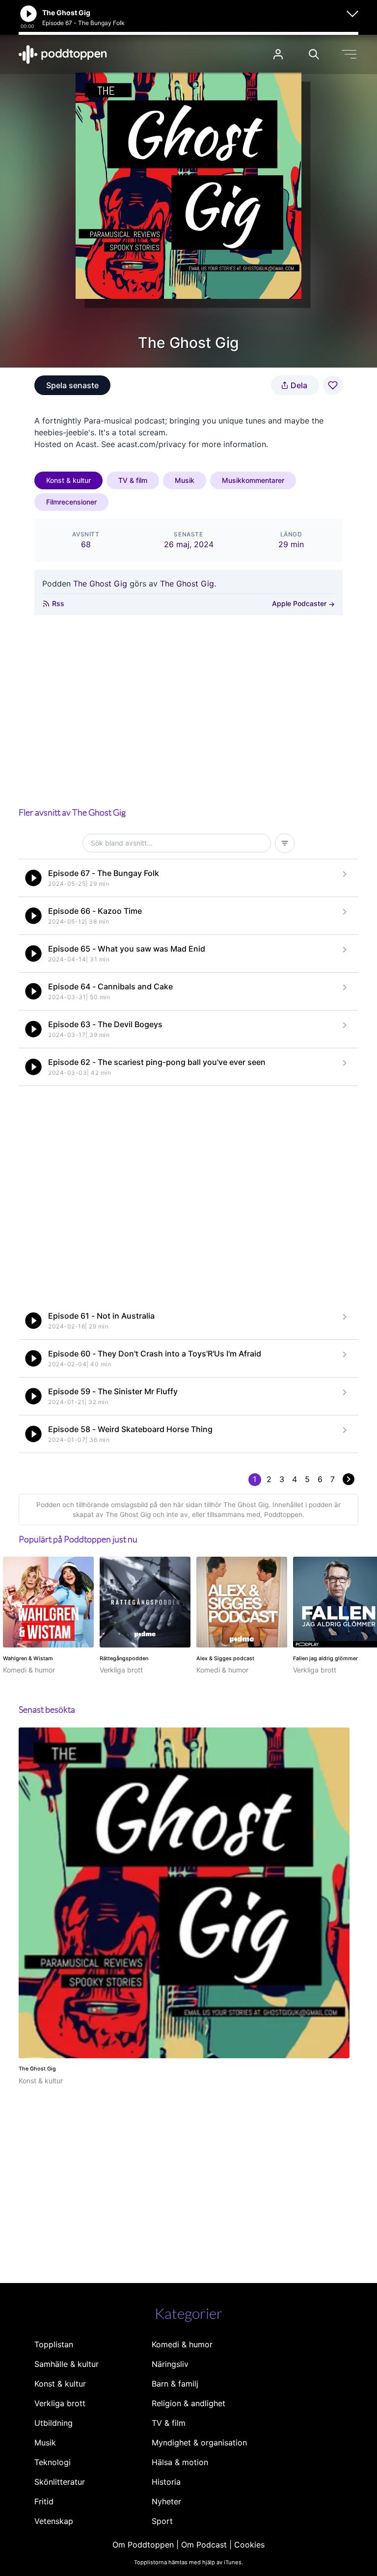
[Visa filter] (285, 843)
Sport (162, 2521)
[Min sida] (278, 54)
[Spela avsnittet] (33, 878)
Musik (185, 480)
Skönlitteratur (60, 2482)
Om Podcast (204, 2545)
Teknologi (53, 2462)
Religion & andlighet (188, 2403)
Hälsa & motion (180, 2462)
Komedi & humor (182, 2344)
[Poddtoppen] (63, 54)
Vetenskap (54, 2521)
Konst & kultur (68, 480)
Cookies (249, 2545)
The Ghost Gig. (188, 584)
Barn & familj (175, 2384)
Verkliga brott (60, 2403)
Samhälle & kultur (67, 2364)
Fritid (44, 2501)
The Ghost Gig (100, 584)
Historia (166, 2482)
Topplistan (54, 2344)
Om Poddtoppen (143, 2545)
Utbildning (54, 2423)
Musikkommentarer (253, 480)
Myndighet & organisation (199, 2443)
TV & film (133, 480)
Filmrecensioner (71, 502)
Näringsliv (170, 2364)
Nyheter (166, 2501)
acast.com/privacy (152, 444)
